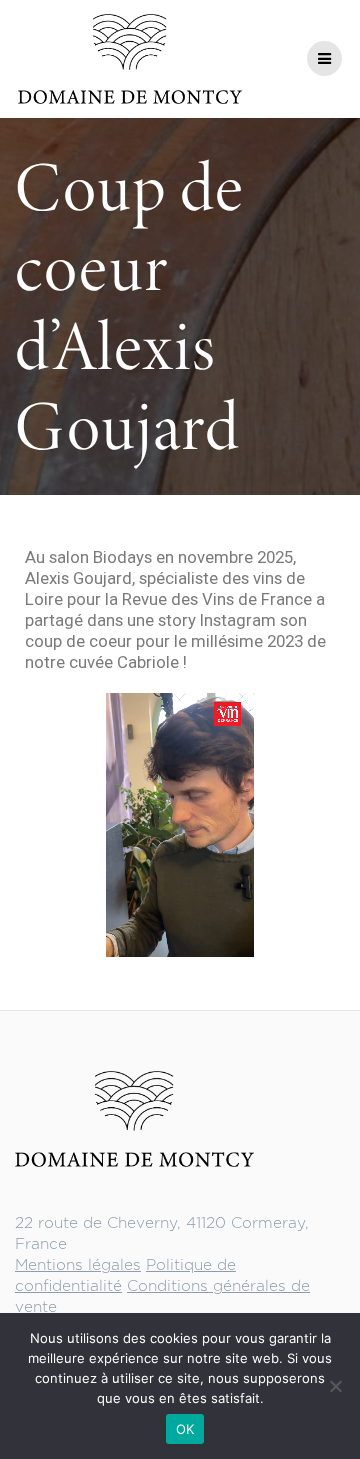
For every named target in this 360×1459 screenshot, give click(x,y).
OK (185, 1429)
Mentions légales (78, 1265)
